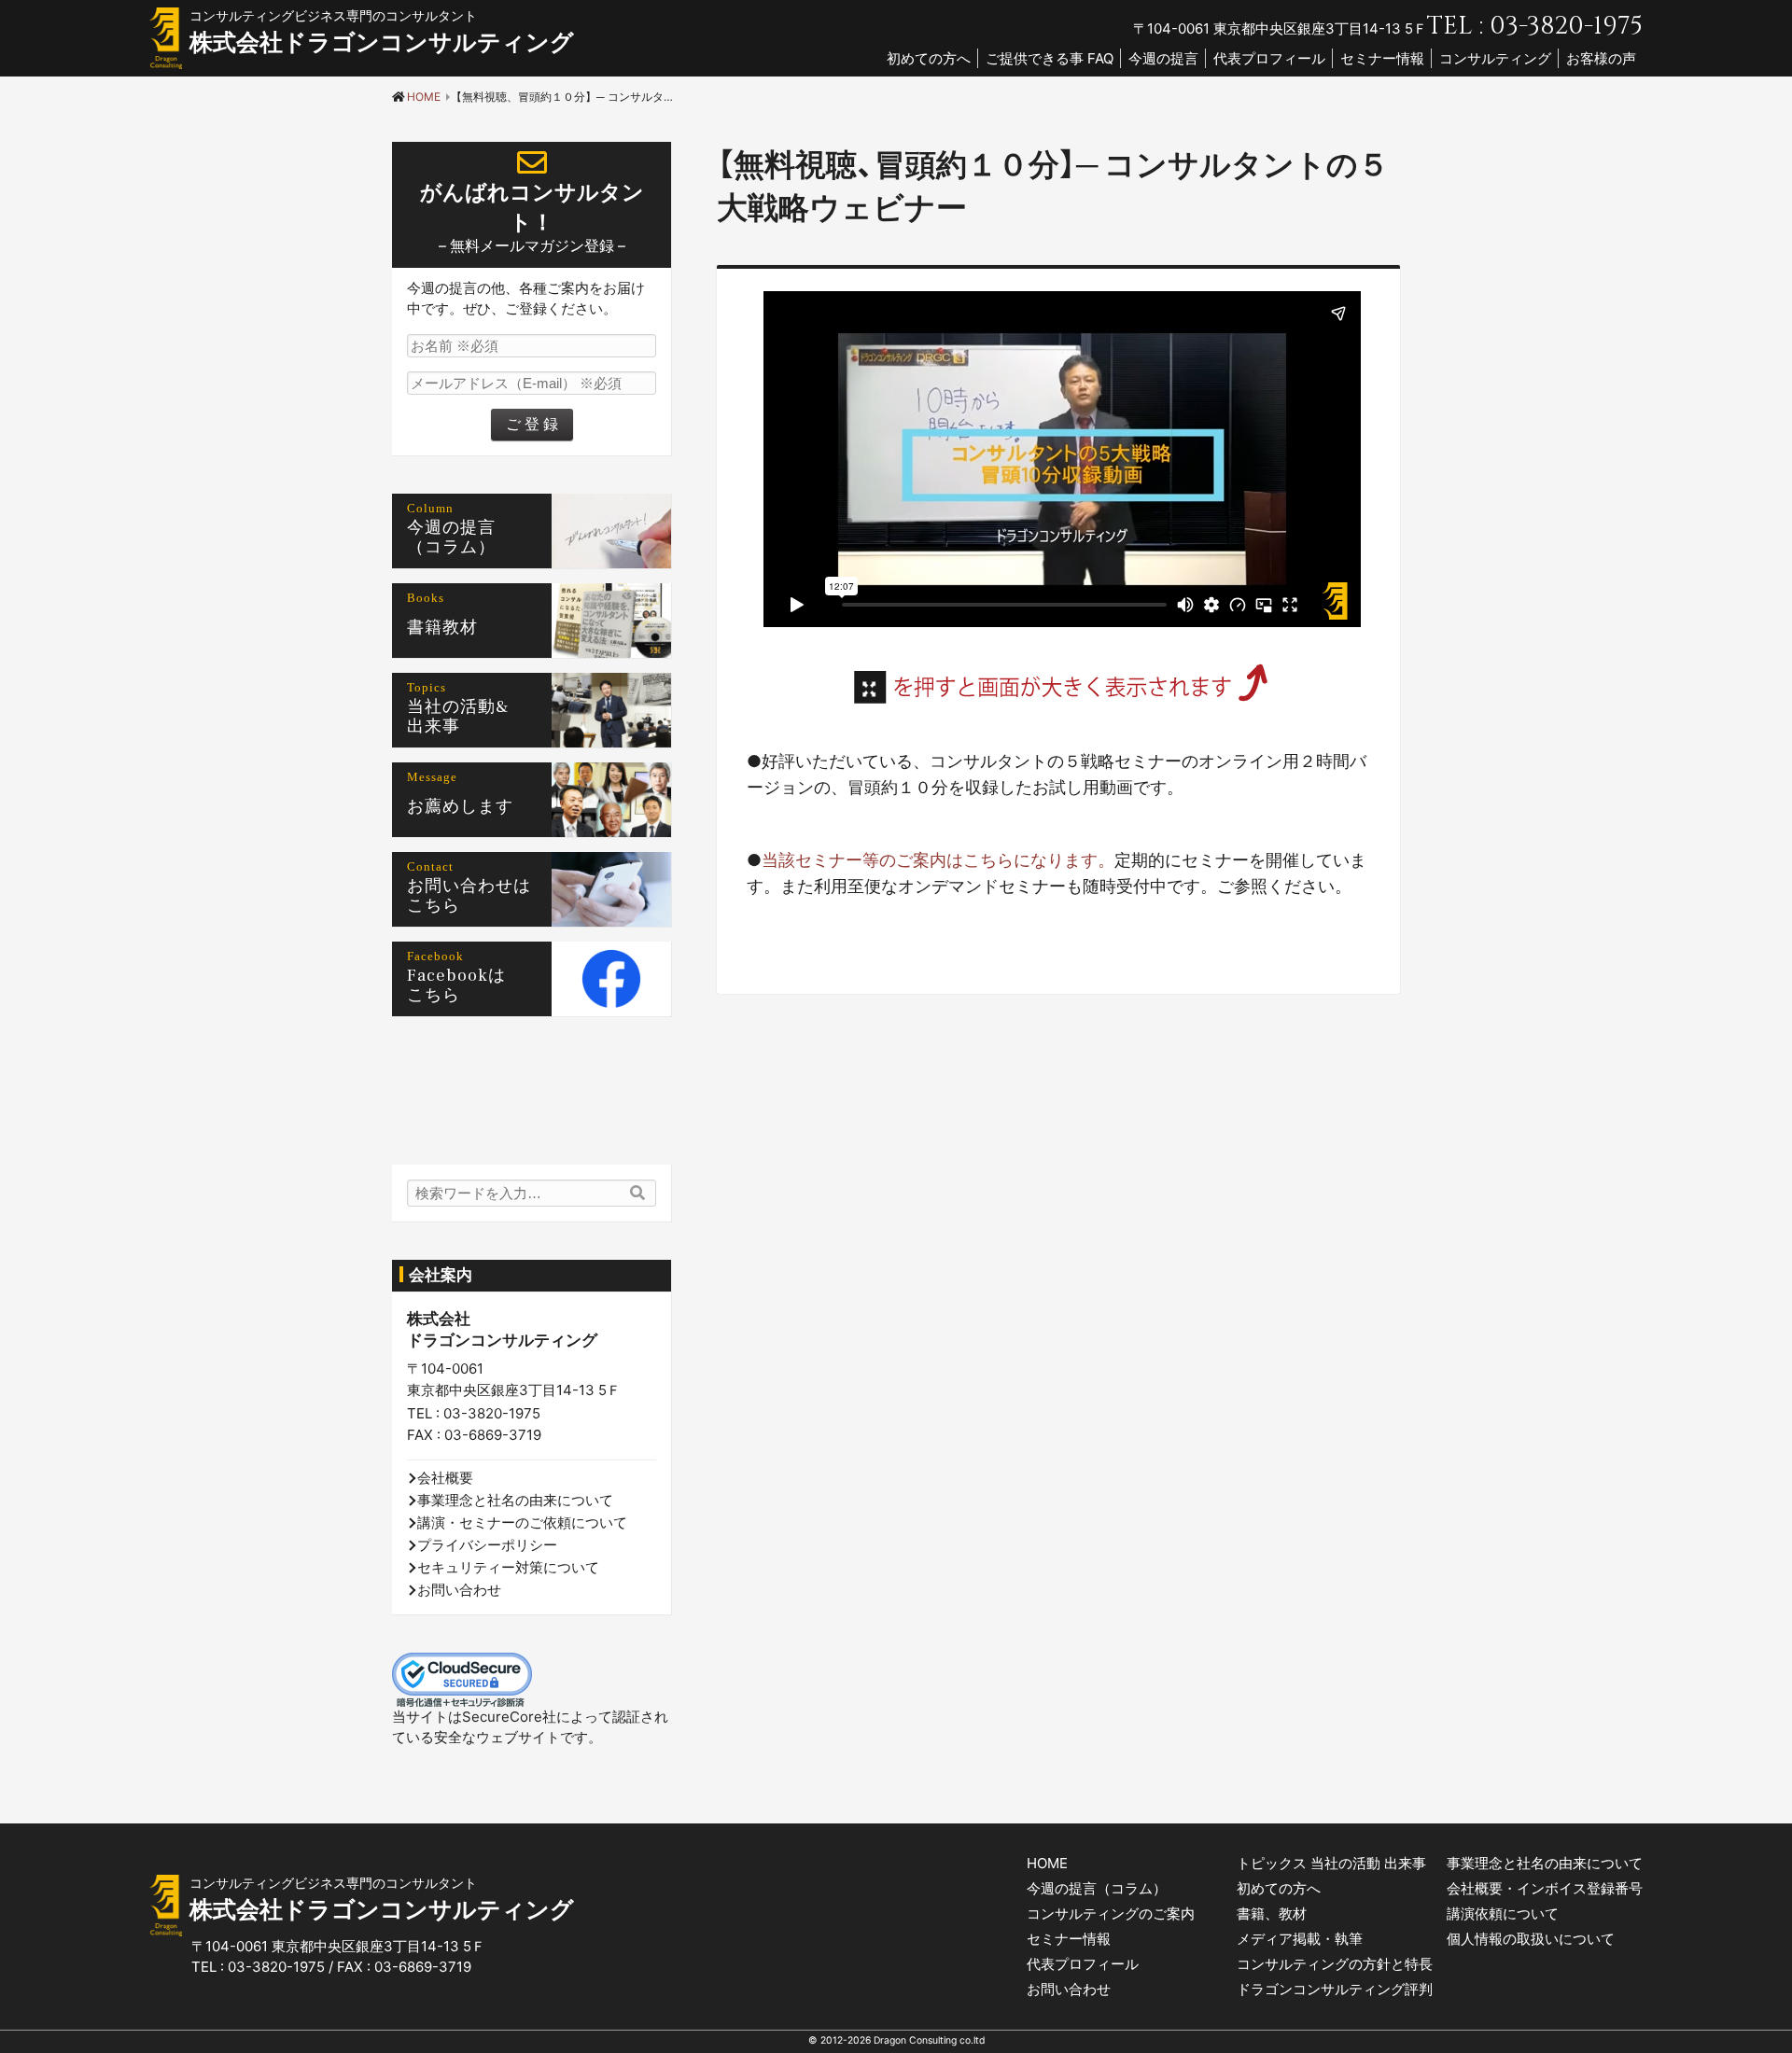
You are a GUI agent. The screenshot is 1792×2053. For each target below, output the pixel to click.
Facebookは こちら (465, 986)
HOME (1047, 1863)
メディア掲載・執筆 (1300, 1939)
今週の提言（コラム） (1097, 1888)
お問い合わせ (459, 1590)
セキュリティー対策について (508, 1567)
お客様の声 (1601, 58)
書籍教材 (442, 628)
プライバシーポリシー (487, 1545)
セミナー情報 (1382, 58)
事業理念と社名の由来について (515, 1500)
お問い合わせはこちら (469, 896)
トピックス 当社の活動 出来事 (1331, 1863)
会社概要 (445, 1478)
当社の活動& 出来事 (467, 717)
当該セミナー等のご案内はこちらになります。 (938, 860)
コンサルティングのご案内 (1111, 1913)
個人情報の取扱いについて (1531, 1939)
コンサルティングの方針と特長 (1335, 1964)
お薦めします (460, 807)
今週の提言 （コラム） (460, 538)
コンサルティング (1495, 58)
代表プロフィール (1269, 58)
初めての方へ (929, 58)
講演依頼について (1503, 1913)
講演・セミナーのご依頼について (522, 1522)
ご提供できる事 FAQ (1050, 58)
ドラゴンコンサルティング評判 (1335, 1989)
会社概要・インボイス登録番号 (1545, 1888)
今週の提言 (1163, 58)
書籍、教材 (1272, 1913)
